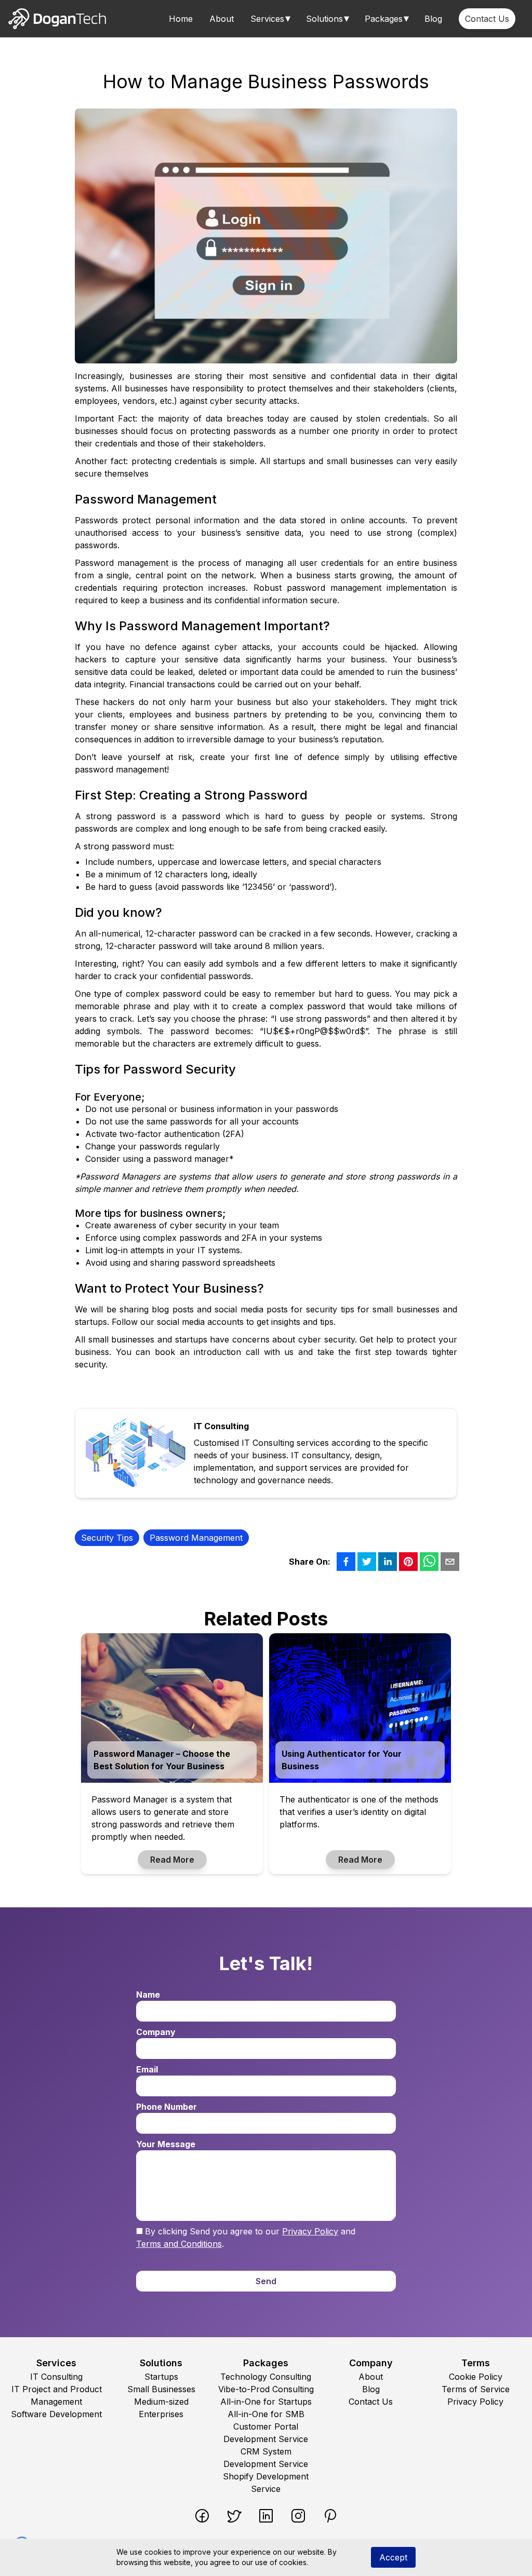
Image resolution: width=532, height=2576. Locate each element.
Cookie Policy (476, 2377)
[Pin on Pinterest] (408, 1562)
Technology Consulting (266, 2377)
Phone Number (167, 2107)
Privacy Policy (310, 2231)
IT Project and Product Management (57, 2395)
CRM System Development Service (266, 2458)
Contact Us (487, 19)
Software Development (56, 2414)
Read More (172, 1860)
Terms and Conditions (179, 2244)
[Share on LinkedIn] (388, 1562)
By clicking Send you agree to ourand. (246, 2238)
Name (148, 1995)
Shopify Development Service (266, 2483)
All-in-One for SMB (266, 2414)
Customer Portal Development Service (266, 2433)
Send (266, 2281)
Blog (433, 19)
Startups (161, 2377)
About (222, 19)
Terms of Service (476, 2389)
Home (181, 19)
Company (156, 2032)
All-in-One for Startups (266, 2402)
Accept (393, 2557)
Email (147, 2069)
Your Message (166, 2144)
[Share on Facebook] (346, 1562)
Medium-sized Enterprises (161, 2408)
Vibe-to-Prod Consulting (266, 2389)
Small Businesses (161, 2389)
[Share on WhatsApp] (429, 1562)
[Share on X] (367, 1562)
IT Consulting (56, 2377)
